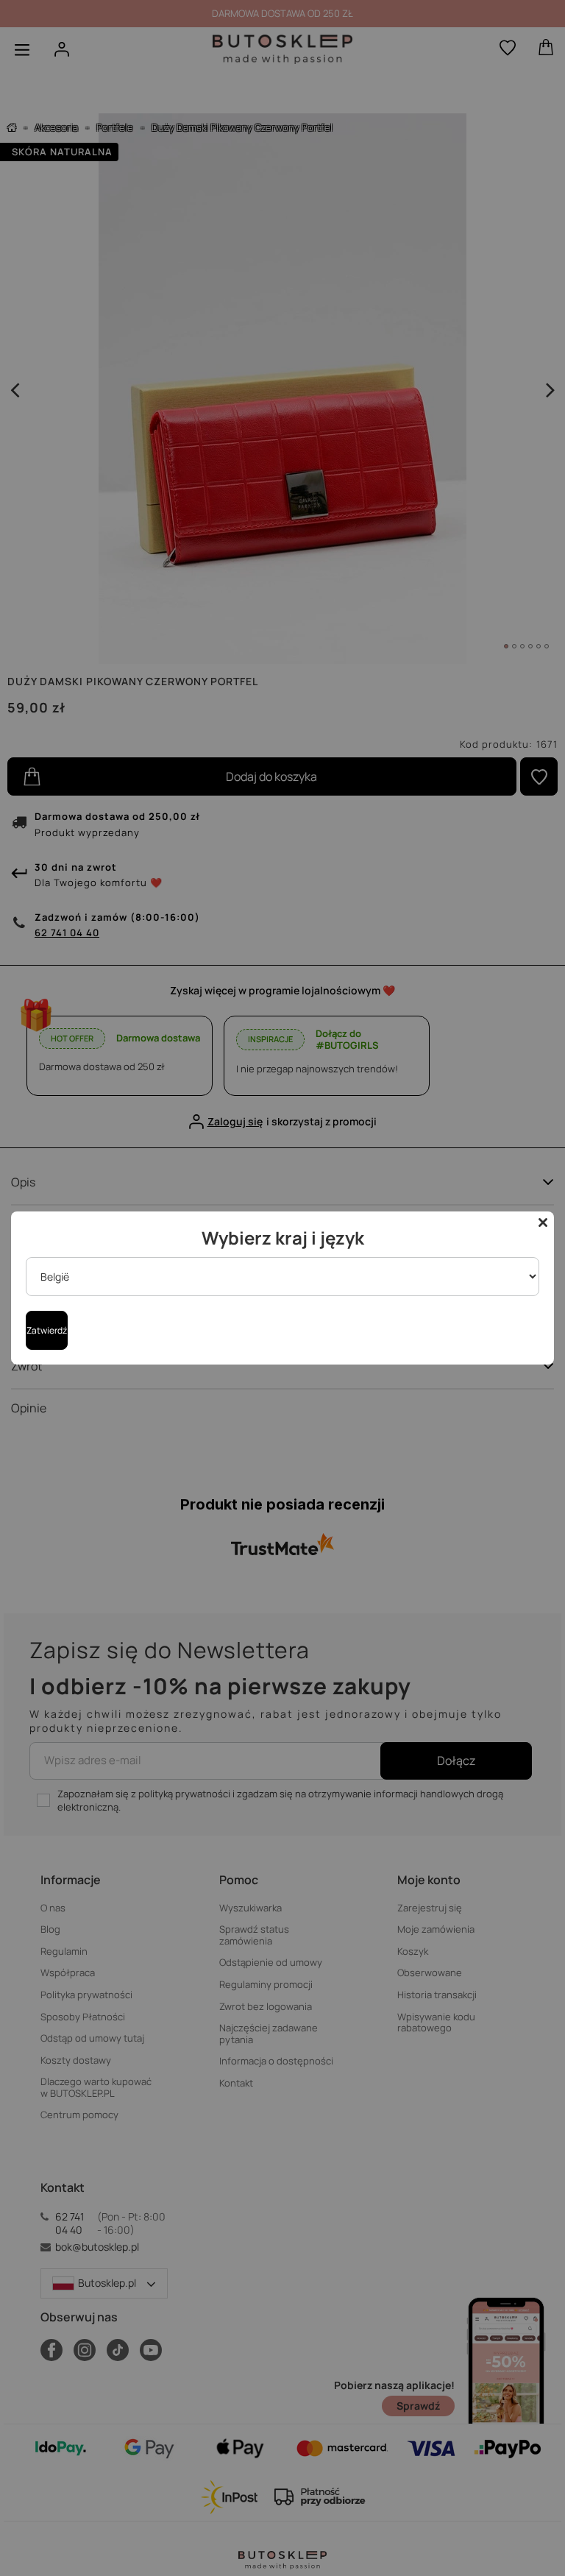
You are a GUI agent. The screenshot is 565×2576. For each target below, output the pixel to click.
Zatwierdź (47, 1330)
